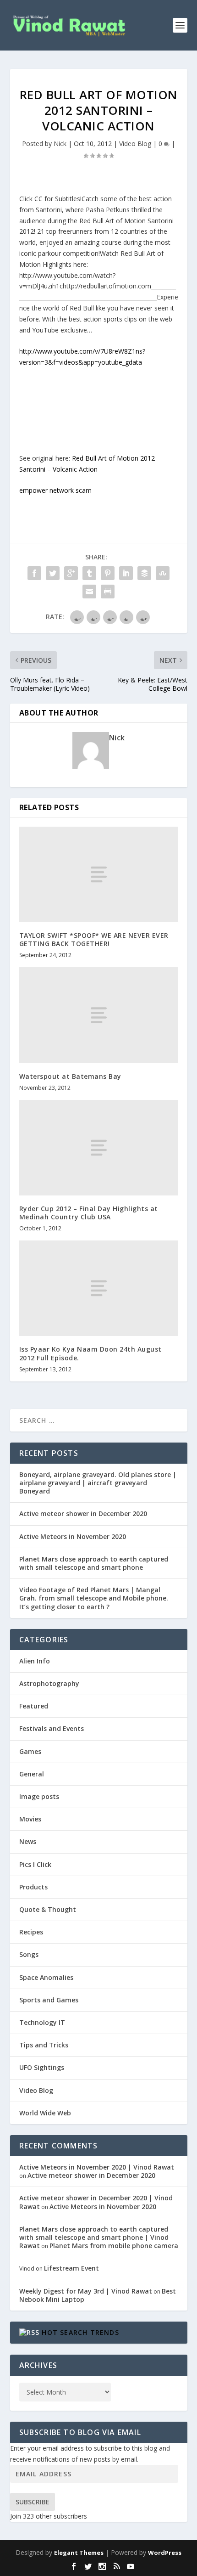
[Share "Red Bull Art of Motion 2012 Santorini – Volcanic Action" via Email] (89, 592)
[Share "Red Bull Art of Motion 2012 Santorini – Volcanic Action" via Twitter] (53, 573)
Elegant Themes (79, 2553)
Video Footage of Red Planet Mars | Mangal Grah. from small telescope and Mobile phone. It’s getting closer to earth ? (94, 1598)
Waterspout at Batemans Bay (70, 1076)
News (28, 1841)
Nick (60, 144)
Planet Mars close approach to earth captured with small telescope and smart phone (94, 1563)
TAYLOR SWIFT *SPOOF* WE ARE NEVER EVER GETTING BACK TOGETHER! (94, 939)
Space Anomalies (46, 1977)
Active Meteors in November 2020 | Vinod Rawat (97, 2167)
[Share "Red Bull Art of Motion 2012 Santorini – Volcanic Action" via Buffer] (144, 573)
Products (33, 1887)
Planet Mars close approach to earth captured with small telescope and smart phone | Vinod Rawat (94, 2237)
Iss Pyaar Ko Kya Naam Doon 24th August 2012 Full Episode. (90, 1353)
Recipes (31, 1932)
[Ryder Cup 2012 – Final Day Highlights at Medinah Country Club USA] (99, 1148)
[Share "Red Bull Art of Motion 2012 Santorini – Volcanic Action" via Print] (108, 592)
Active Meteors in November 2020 (73, 1536)
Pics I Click (35, 1864)
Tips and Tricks (44, 2045)
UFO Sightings (42, 2067)
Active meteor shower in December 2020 (83, 1513)
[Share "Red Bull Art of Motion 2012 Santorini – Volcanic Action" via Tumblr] (89, 573)
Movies (30, 1819)
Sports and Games (49, 2000)
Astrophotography (49, 1683)
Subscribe (33, 2502)
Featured (34, 1706)
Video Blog (135, 144)
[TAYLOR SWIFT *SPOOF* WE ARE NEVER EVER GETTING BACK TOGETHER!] (99, 874)
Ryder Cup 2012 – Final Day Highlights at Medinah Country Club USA (89, 1213)
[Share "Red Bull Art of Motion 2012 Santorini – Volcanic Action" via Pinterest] (108, 573)
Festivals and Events (52, 1728)
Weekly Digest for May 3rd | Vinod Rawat (86, 2291)
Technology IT (42, 2022)
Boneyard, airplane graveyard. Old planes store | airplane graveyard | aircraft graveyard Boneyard (98, 1483)
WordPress (165, 2553)
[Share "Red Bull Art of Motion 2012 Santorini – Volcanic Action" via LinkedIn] (126, 573)
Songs (29, 1954)
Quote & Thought (48, 1909)
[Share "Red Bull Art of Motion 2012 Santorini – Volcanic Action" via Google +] (71, 573)
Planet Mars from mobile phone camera (114, 2246)
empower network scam (55, 490)
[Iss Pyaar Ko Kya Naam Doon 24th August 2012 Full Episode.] (99, 1288)
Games (30, 1751)
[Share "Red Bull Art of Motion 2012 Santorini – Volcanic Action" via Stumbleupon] (163, 573)
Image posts (39, 1796)
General (32, 1774)
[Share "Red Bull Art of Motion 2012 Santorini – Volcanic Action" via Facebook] (34, 573)
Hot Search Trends (80, 2332)
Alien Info (35, 1661)
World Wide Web (45, 2113)
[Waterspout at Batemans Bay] (99, 1015)
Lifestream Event (71, 2268)
